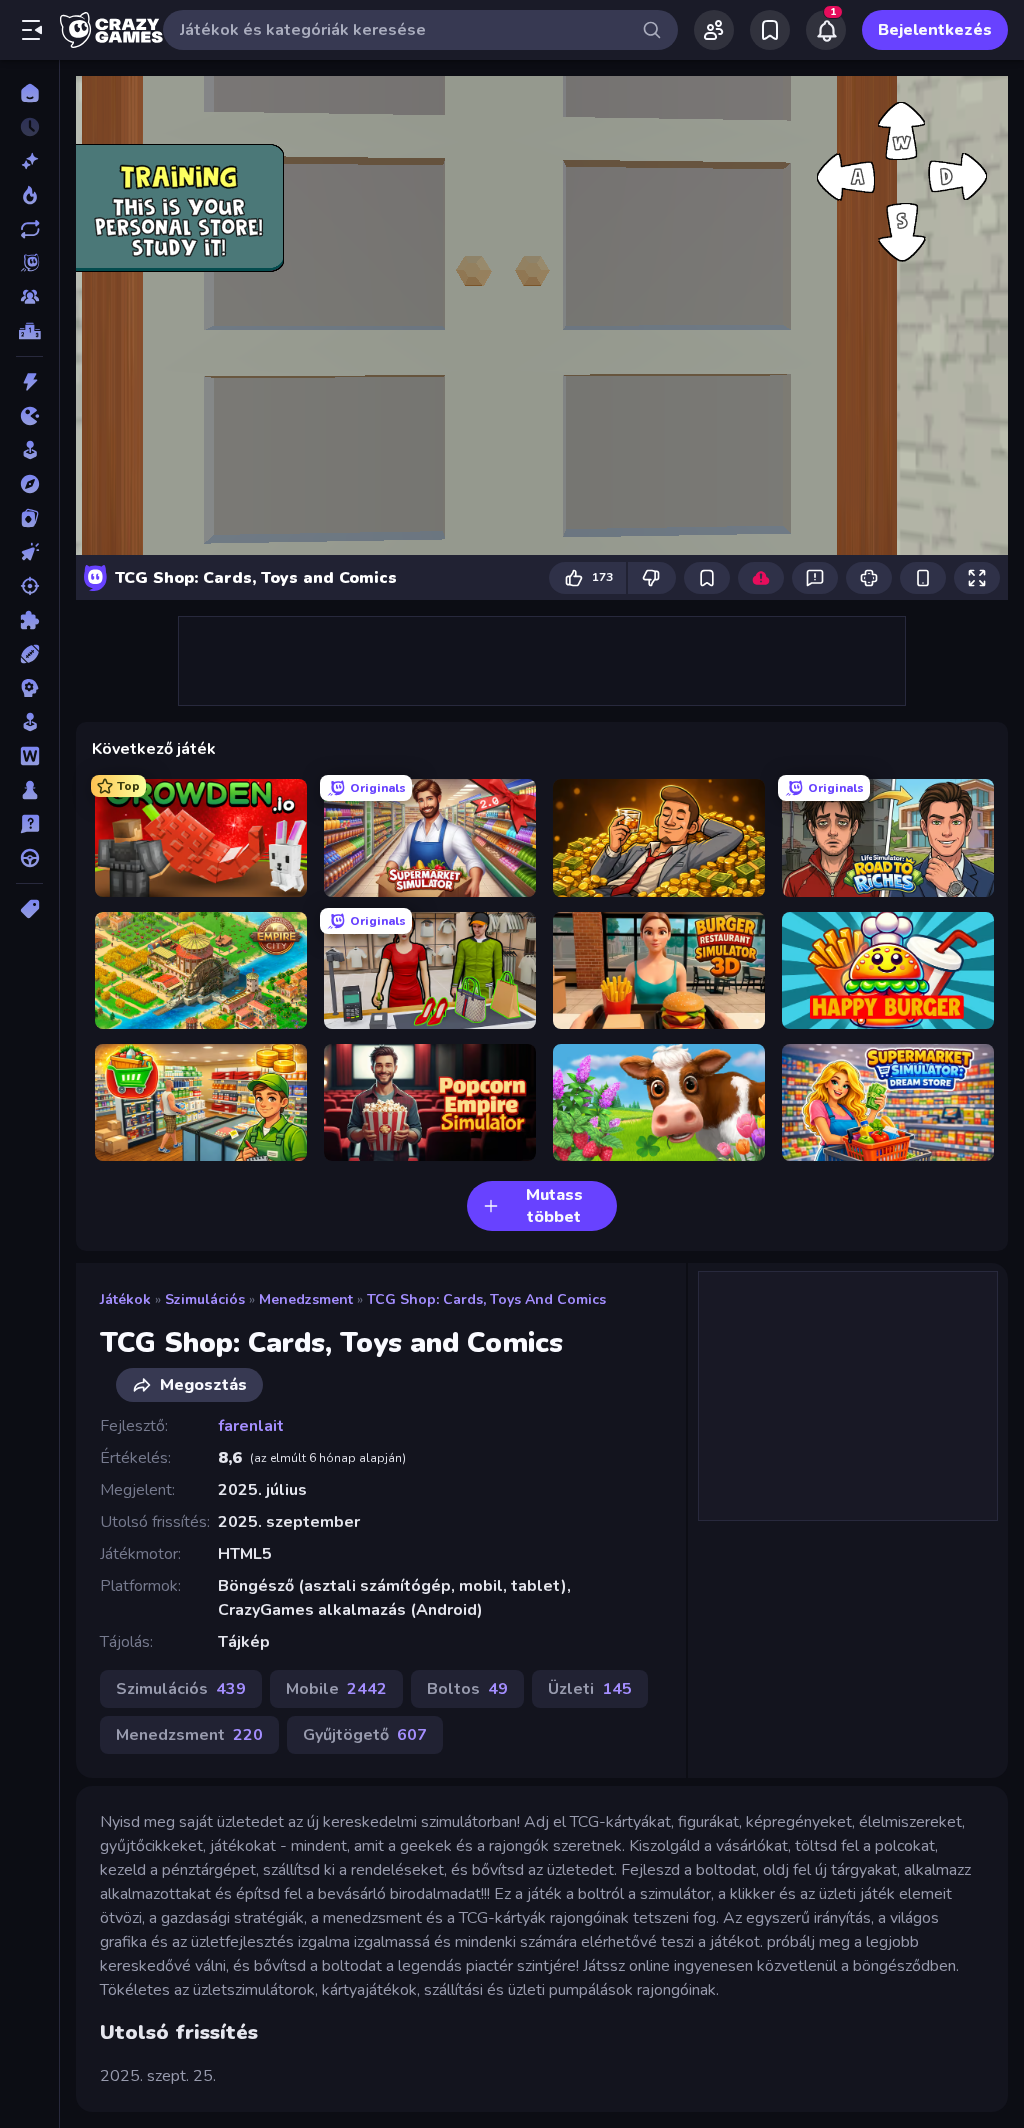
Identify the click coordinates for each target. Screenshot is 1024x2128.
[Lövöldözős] (29, 586)
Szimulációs (205, 1299)
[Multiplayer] (29, 297)
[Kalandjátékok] (29, 484)
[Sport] (29, 654)
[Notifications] (826, 30)
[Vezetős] (29, 858)
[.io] (29, 416)
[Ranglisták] (29, 331)
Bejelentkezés (935, 30)
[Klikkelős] (29, 552)
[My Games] (770, 30)
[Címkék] (29, 909)
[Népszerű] (29, 195)
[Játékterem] (29, 450)
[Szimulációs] (29, 722)
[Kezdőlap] (29, 93)
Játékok (125, 1299)
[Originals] (29, 263)
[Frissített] (29, 229)
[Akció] (29, 382)
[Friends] (714, 30)
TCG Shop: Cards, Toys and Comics (486, 1299)
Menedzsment (306, 1299)
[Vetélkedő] (29, 824)
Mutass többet (554, 1206)
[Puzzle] (29, 620)
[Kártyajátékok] (29, 518)
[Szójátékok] (29, 756)
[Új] (29, 161)
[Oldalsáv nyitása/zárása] (32, 30)
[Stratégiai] (29, 688)
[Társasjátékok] (29, 790)
